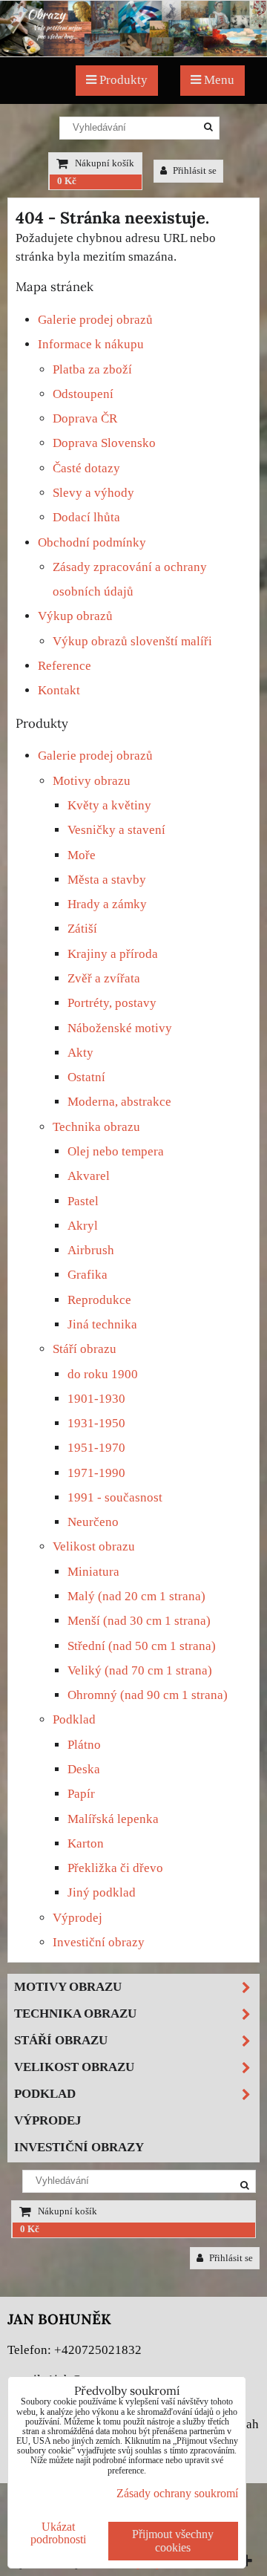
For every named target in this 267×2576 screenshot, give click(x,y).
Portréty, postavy (112, 1003)
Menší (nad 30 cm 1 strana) (139, 1621)
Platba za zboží (92, 369)
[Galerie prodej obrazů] (133, 52)
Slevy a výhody (93, 493)
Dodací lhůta (86, 517)
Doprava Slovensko (104, 443)
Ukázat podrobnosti (58, 2533)
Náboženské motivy (120, 1028)
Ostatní (86, 1077)
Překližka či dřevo (115, 1868)
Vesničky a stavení (116, 830)
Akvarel (89, 1176)
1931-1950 (96, 1423)
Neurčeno (93, 1522)
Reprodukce (99, 1300)
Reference (65, 666)
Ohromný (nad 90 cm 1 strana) (148, 1695)
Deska (84, 1769)
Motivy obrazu (92, 781)
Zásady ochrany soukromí (177, 2493)
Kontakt (59, 690)
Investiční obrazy (99, 1942)
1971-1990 (96, 1473)
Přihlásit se (194, 171)
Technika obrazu (96, 1127)
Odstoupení (83, 394)
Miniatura (93, 1572)
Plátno (84, 1745)
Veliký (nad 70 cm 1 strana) (140, 1670)
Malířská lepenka (113, 1819)
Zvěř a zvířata (104, 978)
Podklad (74, 1719)
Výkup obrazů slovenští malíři (132, 641)
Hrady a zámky (107, 904)
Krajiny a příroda (113, 954)
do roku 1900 (103, 1374)
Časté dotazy (86, 468)
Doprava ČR (85, 418)
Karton (86, 1843)
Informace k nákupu (91, 344)
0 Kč (67, 181)
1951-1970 (96, 1448)
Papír (81, 1794)
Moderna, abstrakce (119, 1102)
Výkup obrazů (75, 616)
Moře (82, 855)
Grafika (88, 1275)
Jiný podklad (102, 1892)
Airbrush (91, 1250)
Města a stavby (107, 880)
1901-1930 (96, 1399)
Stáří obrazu (85, 1349)
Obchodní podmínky (92, 542)
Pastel (83, 1201)
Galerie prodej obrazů (95, 320)
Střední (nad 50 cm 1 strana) (142, 1646)
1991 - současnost (115, 1497)
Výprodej (78, 1918)
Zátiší (82, 929)
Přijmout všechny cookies (173, 2541)
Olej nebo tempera (116, 1151)
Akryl (83, 1226)
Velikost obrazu (94, 1546)
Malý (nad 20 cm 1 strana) (136, 1596)
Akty (80, 1053)
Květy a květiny (109, 805)
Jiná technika (102, 1324)
